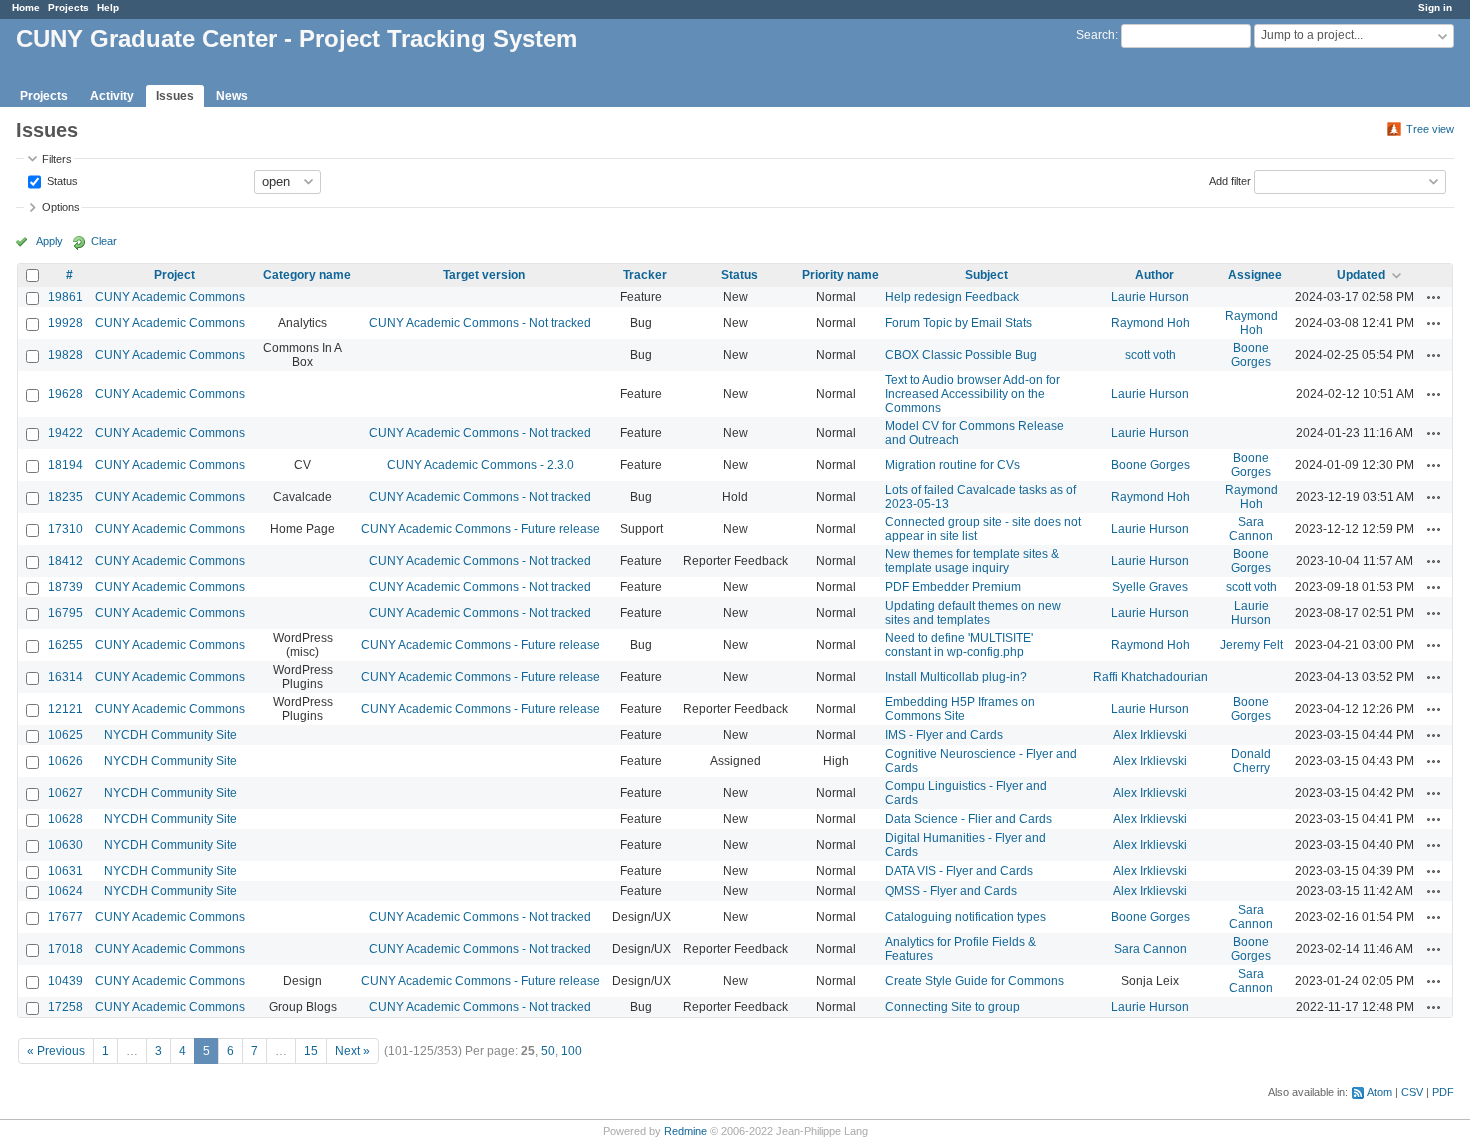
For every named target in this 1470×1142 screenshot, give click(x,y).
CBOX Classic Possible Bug (961, 355)
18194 (65, 465)
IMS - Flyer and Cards (944, 735)
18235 (65, 497)
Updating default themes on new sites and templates (973, 613)
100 (571, 1051)
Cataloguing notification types (965, 917)
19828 (65, 355)
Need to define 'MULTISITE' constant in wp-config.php (959, 645)
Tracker (645, 275)
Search (1095, 35)
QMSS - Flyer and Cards (951, 891)
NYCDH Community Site (170, 735)
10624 (65, 891)
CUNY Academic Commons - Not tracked (480, 323)
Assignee (1255, 275)
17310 (65, 529)
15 (311, 1051)
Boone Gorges (1251, 355)
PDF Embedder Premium (953, 587)
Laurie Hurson (1150, 297)
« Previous (56, 1051)
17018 (65, 949)
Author (1154, 275)
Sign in (1435, 7)
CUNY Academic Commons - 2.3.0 (480, 465)
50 (548, 1051)
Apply (49, 241)
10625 (65, 735)
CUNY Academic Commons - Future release (480, 529)
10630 (65, 845)
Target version (484, 275)
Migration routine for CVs (952, 465)
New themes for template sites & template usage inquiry (972, 561)
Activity (112, 96)
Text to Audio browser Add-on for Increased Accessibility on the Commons (972, 394)
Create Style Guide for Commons (974, 981)
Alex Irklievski (1150, 735)
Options (61, 207)
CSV (1412, 1092)
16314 (65, 677)
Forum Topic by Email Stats (958, 323)
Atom (1379, 1092)
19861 (65, 297)
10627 (65, 793)
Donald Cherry (1251, 761)
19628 (65, 394)
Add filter (1230, 180)
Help (108, 7)
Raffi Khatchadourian (1150, 677)
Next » (352, 1051)
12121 (65, 709)
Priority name (840, 275)
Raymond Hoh (1150, 323)
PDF (1443, 1092)
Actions (1434, 297)
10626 (65, 761)
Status (61, 180)
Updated (1361, 275)
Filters (57, 159)
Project (174, 275)
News (232, 96)
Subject (986, 275)
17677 (65, 917)
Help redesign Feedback (952, 297)
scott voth (1150, 355)
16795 (65, 613)
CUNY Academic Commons (170, 297)
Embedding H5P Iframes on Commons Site (960, 709)
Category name (307, 275)
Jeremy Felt (1251, 645)
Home (26, 7)
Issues (175, 96)
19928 (65, 323)
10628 (65, 819)
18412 (65, 561)
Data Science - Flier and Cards (968, 819)
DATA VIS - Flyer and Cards (959, 871)
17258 (65, 1007)
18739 (65, 587)
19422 (65, 433)
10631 (65, 871)
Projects (68, 7)
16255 (65, 645)
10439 (65, 981)
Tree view (1430, 129)
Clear (104, 241)
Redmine (685, 1131)
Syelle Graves (1150, 587)
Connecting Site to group (952, 1007)
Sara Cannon (1251, 529)
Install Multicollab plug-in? (956, 677)
